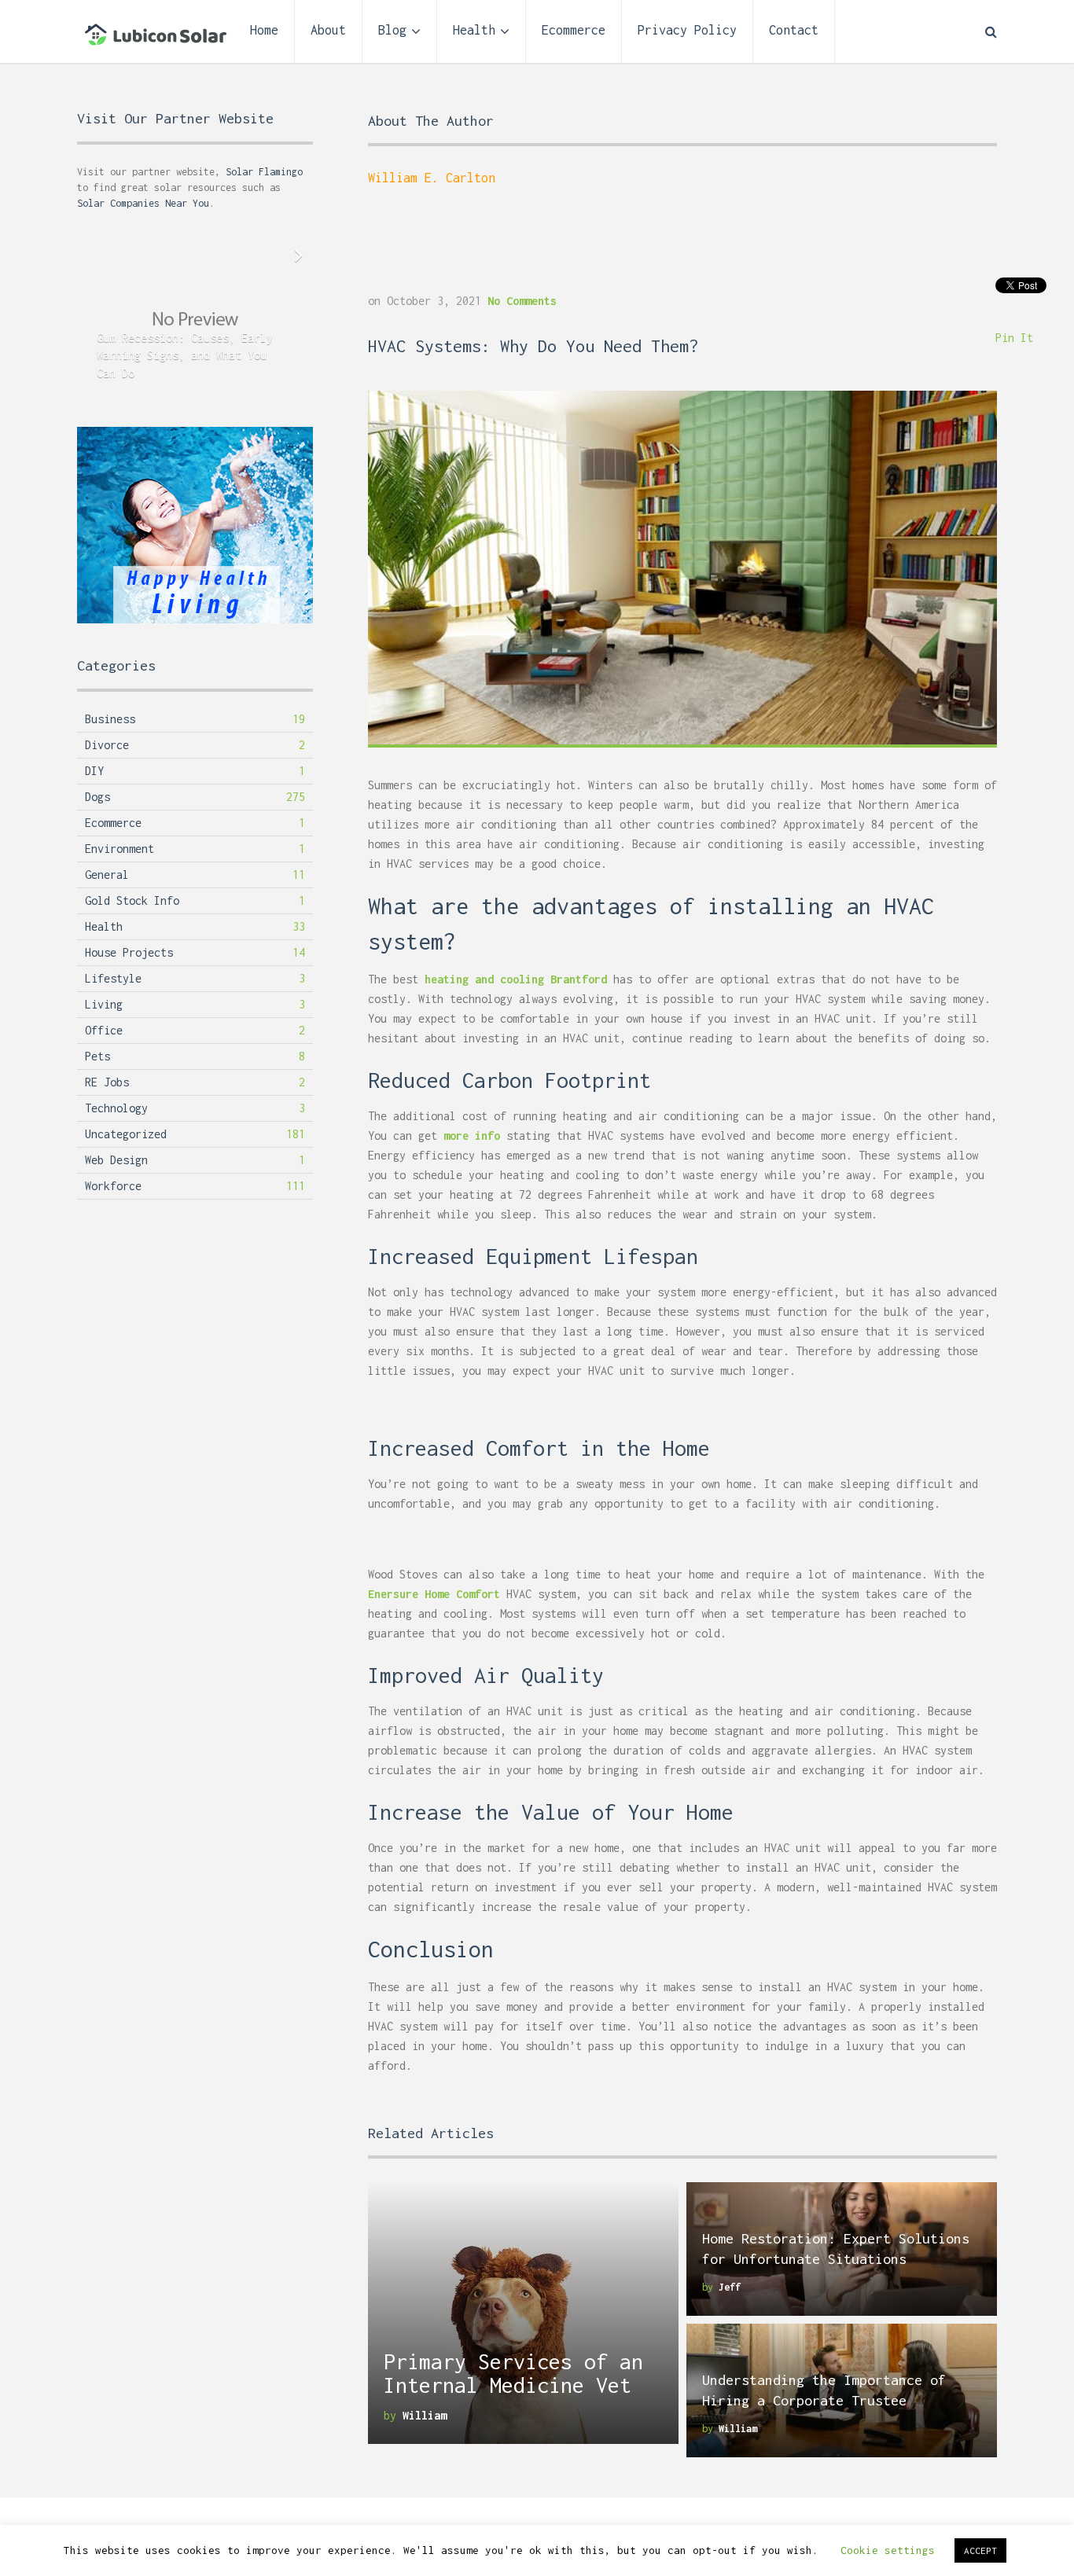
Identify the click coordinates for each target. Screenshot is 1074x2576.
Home (264, 30)
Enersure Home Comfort (434, 1594)
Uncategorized (126, 1134)
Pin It (1014, 338)
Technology (116, 1108)
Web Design (116, 1160)
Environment (120, 849)
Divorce (107, 745)
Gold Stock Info (132, 900)
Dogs (97, 797)
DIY (94, 771)
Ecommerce (574, 30)
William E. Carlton (432, 178)
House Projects (129, 952)
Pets (97, 1056)
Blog (392, 30)
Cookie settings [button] (888, 2550)
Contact (794, 30)
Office (104, 1030)
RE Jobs (107, 1082)
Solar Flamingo (264, 172)
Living (104, 1004)
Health (474, 30)
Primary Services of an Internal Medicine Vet (513, 2373)
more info (472, 1135)
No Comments (522, 301)
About (328, 30)
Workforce (113, 1186)
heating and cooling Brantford (516, 979)
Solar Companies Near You (143, 203)
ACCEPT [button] (980, 2550)
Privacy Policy (687, 30)
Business (110, 719)
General (107, 875)
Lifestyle (113, 978)
